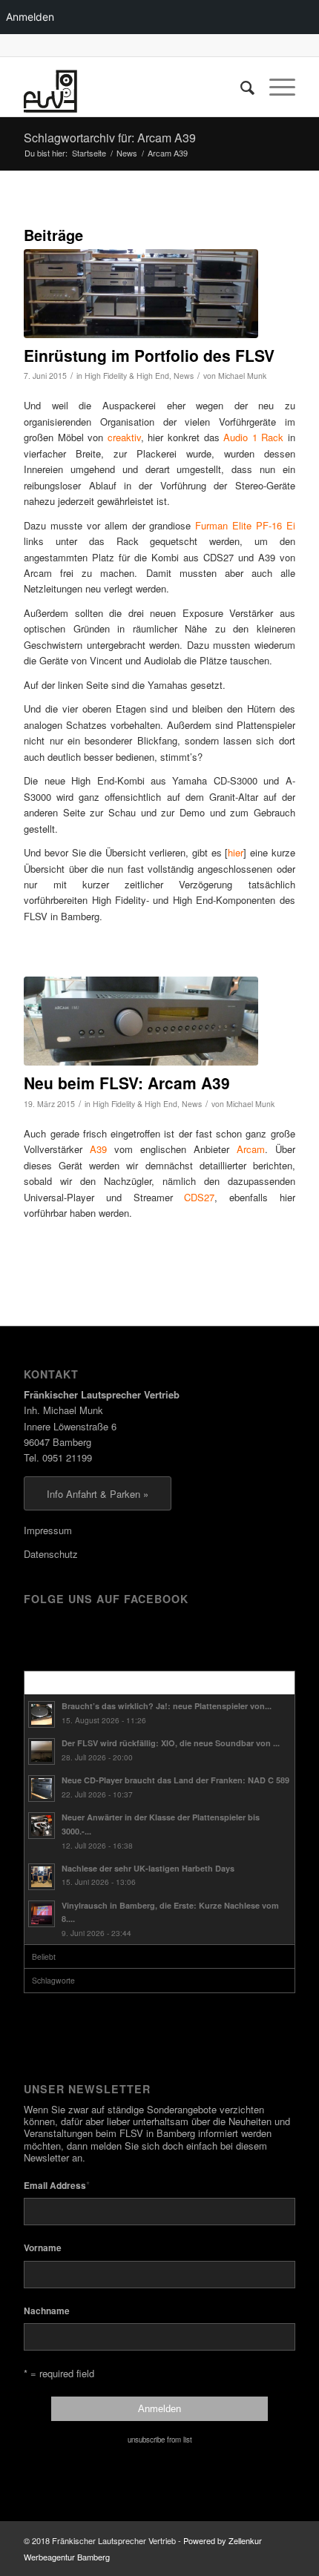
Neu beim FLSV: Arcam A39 (127, 1083)
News (184, 376)
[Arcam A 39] (141, 1021)
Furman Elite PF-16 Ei (245, 525)
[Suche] (240, 87)
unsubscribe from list (160, 2440)
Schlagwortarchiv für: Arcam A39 (110, 138)
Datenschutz (51, 1554)
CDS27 (199, 1197)
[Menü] (275, 87)
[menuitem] (240, 87)
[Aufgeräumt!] (141, 294)
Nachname (47, 2311)
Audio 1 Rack (253, 437)
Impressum (48, 1530)
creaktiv (124, 437)
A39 (98, 1149)
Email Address (57, 2185)
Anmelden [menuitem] (30, 17)
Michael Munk (242, 376)
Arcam (251, 1149)
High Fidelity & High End (127, 376)
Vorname (43, 2248)
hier (236, 852)
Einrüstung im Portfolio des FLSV (149, 355)
